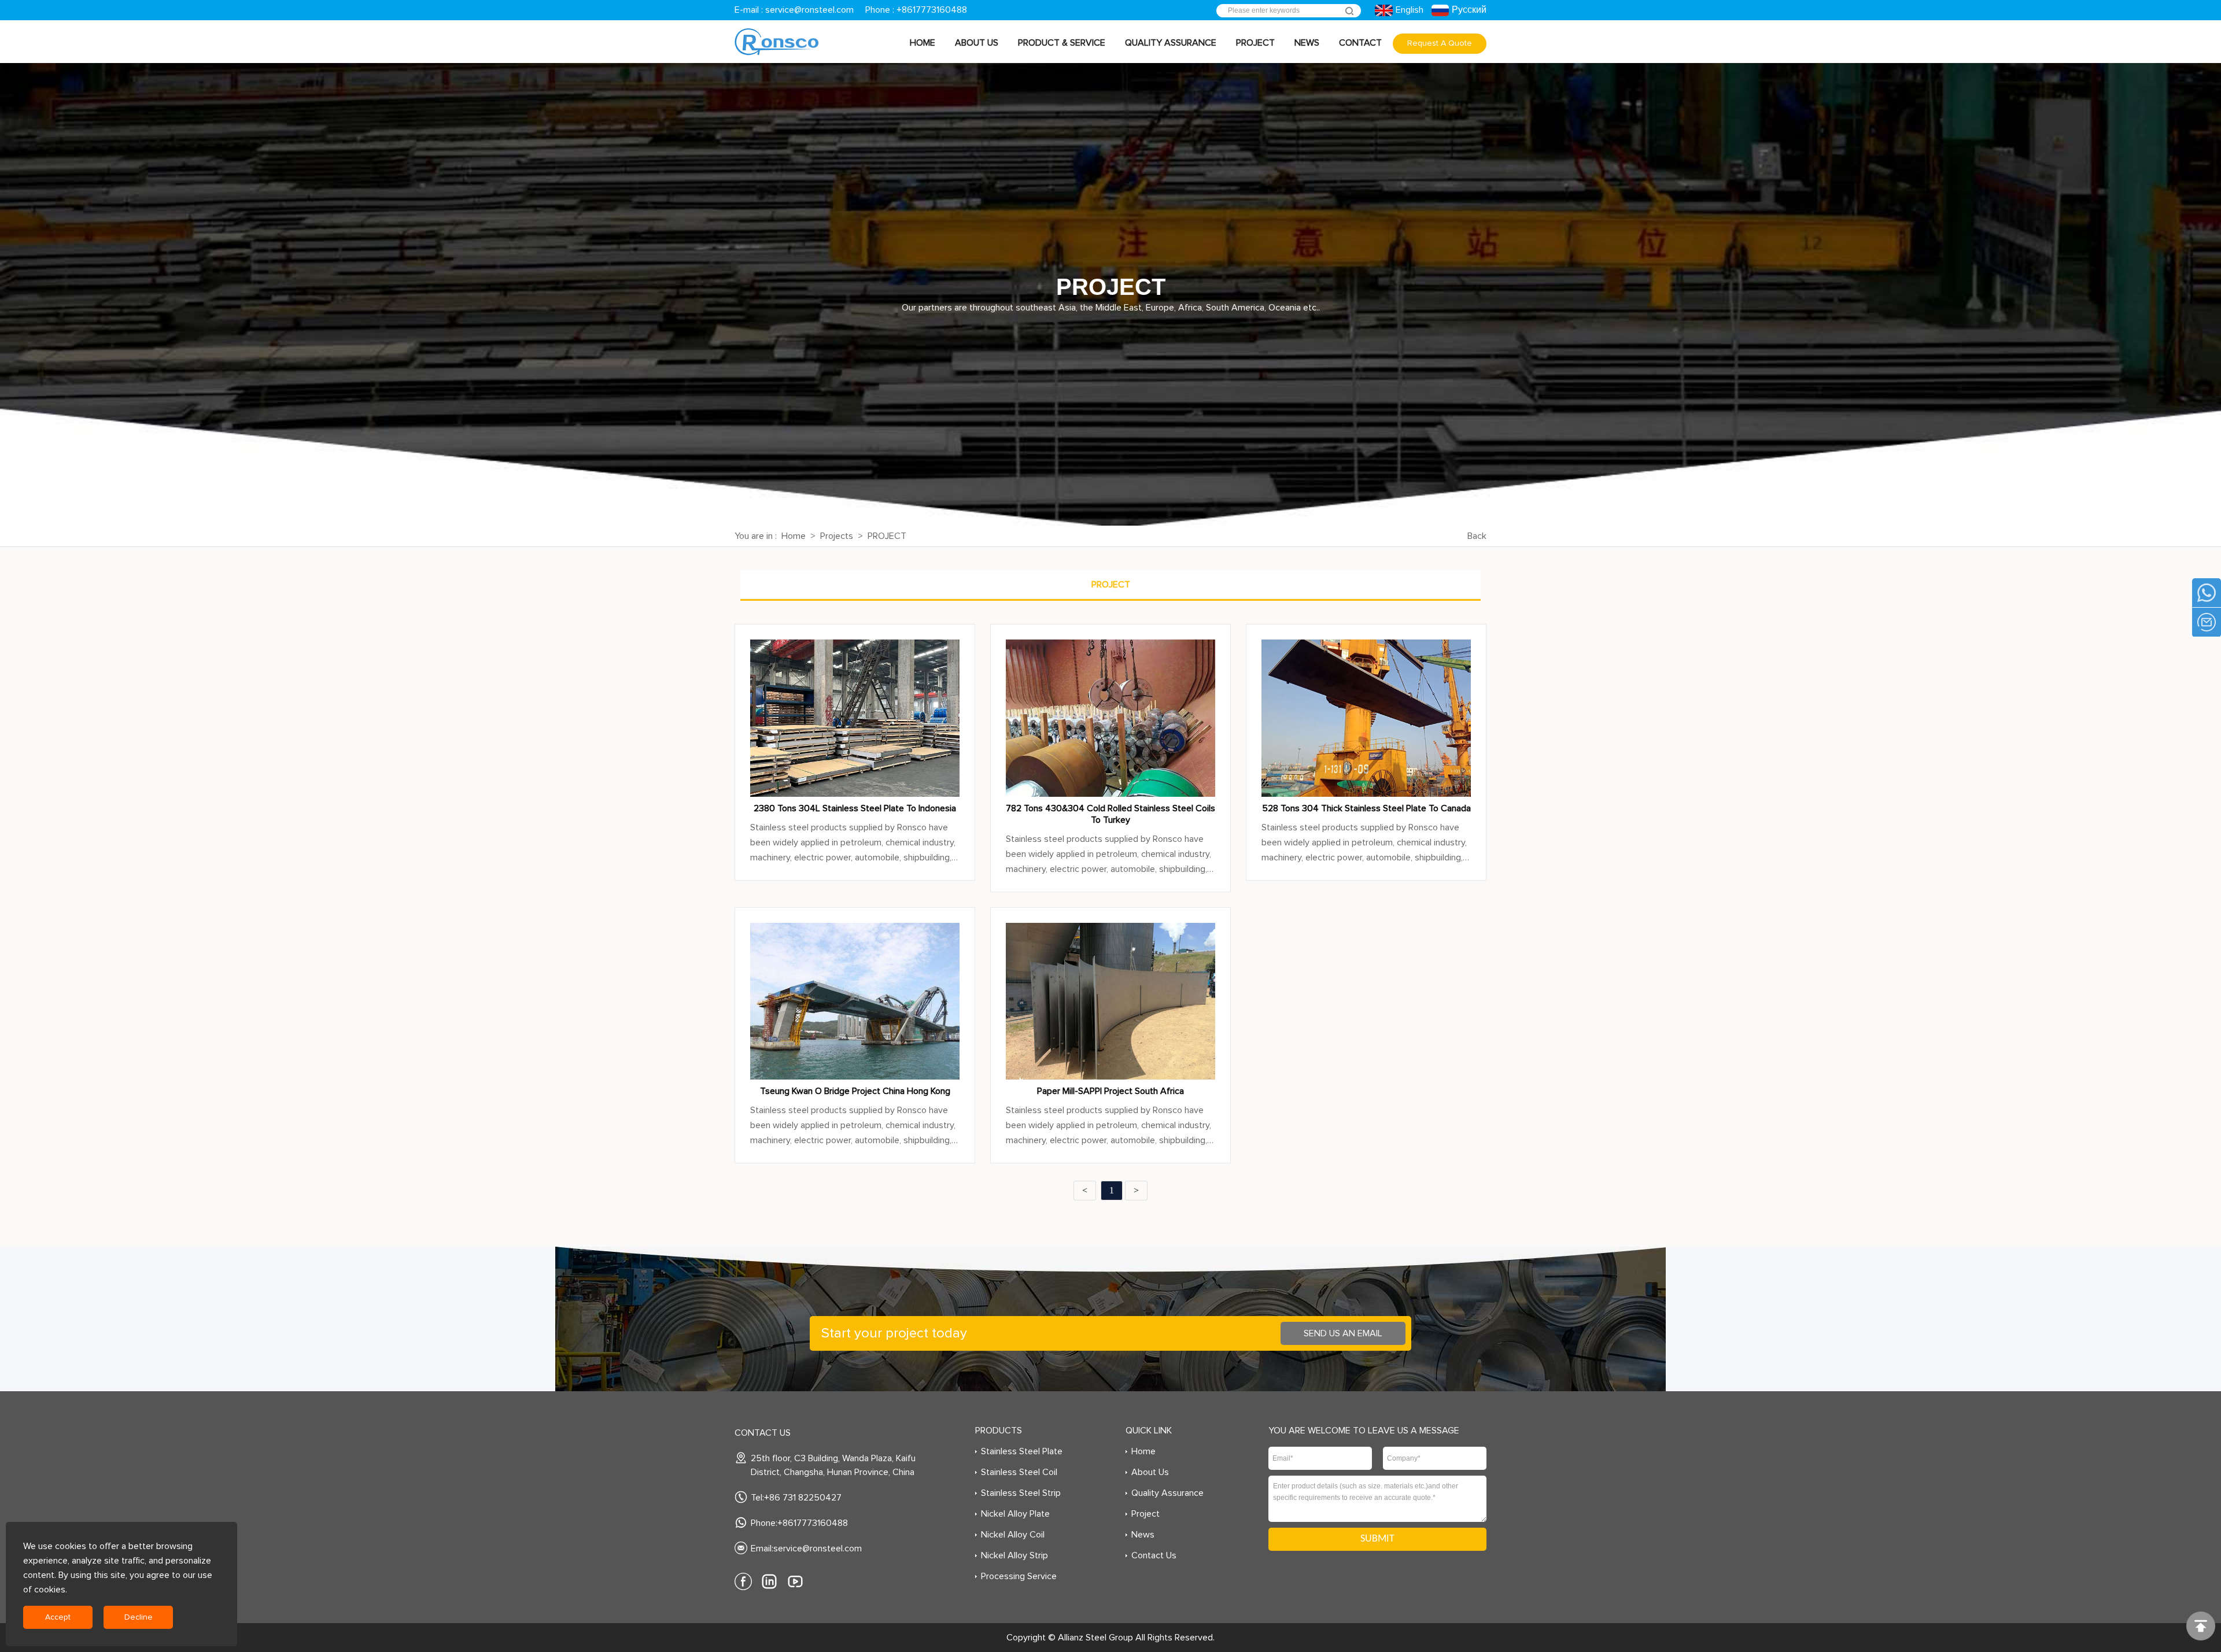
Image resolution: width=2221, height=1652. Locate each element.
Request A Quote (1440, 43)
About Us (977, 43)
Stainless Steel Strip (1021, 1493)
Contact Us (1154, 1555)
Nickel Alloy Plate (1015, 1514)
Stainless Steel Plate (1022, 1451)
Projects (837, 536)
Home (923, 43)
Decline (139, 1617)
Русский (1469, 10)
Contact (1360, 43)
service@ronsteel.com (809, 10)
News (1307, 43)
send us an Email (1343, 1333)
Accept (58, 1617)
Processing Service (1019, 1576)
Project (1255, 43)
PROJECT (887, 536)
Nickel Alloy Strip (1014, 1555)
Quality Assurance (1171, 43)
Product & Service (1062, 43)
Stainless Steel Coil (1019, 1472)
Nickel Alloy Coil (1013, 1535)
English (1409, 10)
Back (1477, 536)
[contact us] (2207, 593)
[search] (1349, 11)
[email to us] (2207, 622)
